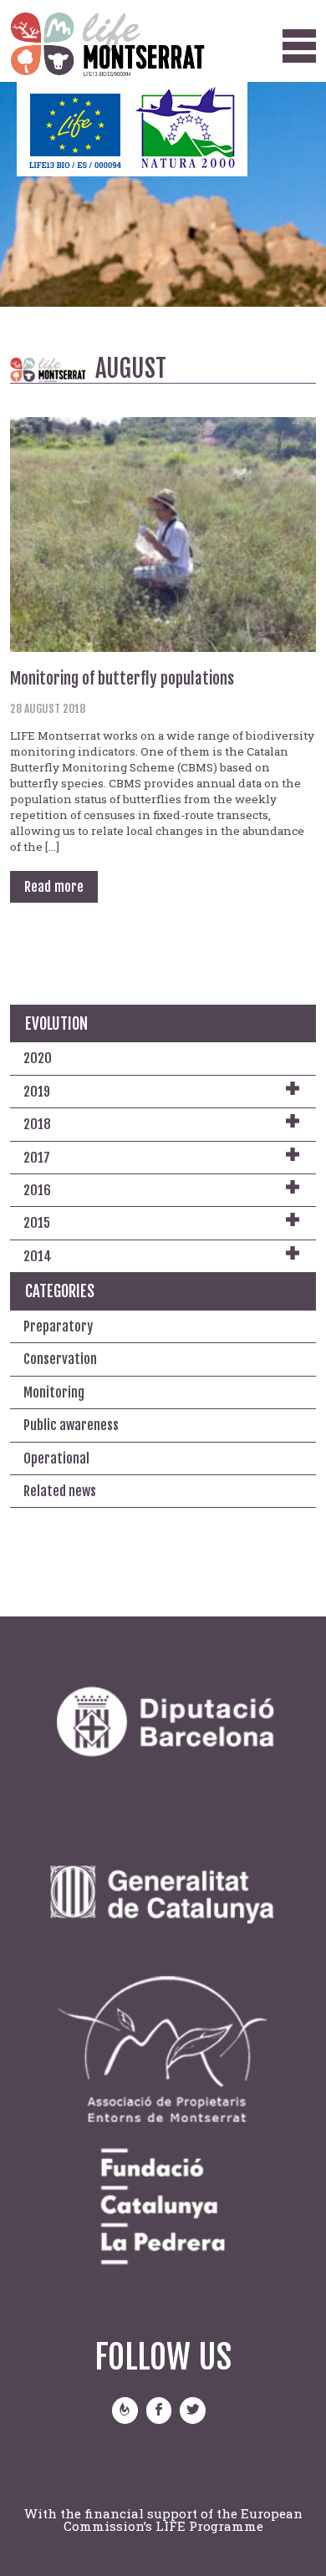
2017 (37, 1158)
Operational (56, 1459)
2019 (37, 1092)
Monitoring (54, 1392)
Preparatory (58, 1326)
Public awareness (71, 1425)
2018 (37, 1124)
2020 (38, 1058)
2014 (38, 1256)
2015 (37, 1223)
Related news (60, 1491)
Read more (54, 887)
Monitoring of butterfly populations (122, 679)
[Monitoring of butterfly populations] (163, 533)
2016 (37, 1190)
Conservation (60, 1359)
